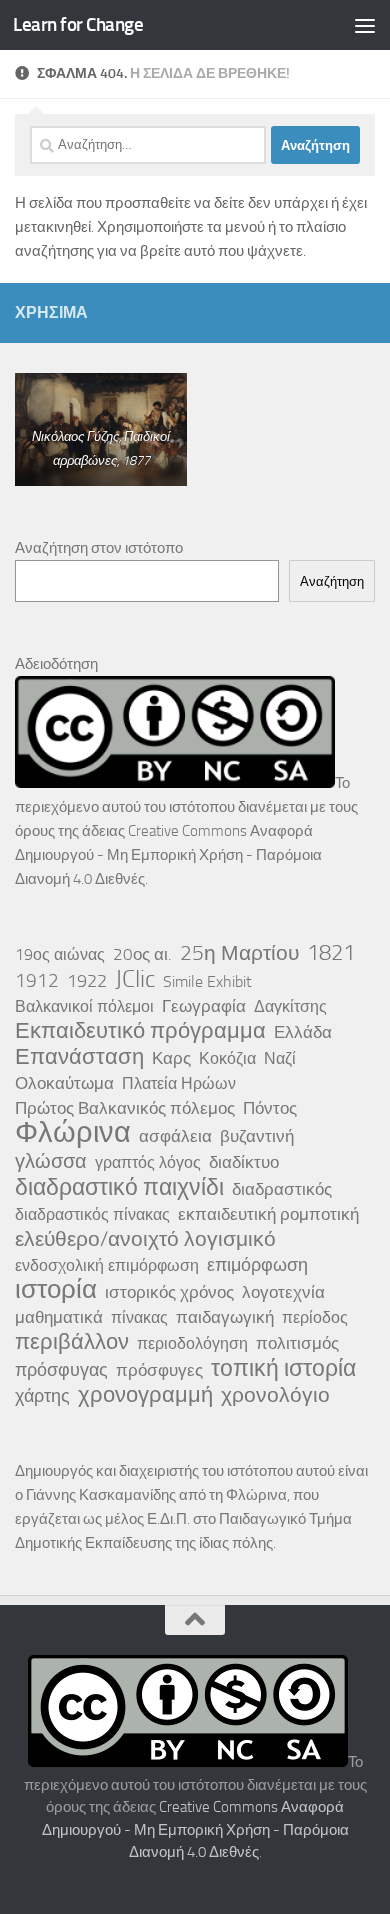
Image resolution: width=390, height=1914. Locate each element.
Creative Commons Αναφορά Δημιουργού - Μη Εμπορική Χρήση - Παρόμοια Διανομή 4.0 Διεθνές (168, 855)
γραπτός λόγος (148, 1162)
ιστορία (56, 1290)
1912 (37, 980)
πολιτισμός (297, 1343)
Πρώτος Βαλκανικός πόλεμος (125, 1108)
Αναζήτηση (332, 581)
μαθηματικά (59, 1317)
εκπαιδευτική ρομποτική (268, 1214)
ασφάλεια (175, 1136)
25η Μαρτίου (239, 953)
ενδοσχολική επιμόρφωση (107, 1265)
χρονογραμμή (145, 1395)
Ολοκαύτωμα (64, 1083)
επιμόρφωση (257, 1265)
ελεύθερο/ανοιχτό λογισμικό (145, 1239)
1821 (331, 953)
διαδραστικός (282, 1189)
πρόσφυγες (159, 1370)
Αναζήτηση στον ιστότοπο (99, 548)
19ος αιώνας (60, 954)
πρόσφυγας (61, 1370)
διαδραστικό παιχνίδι (119, 1187)
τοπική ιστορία (283, 1368)
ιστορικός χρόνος (169, 1292)
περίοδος (315, 1317)
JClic (135, 979)
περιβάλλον (72, 1342)
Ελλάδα (303, 1032)
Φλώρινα (73, 1133)
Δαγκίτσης (290, 1006)
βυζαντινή (257, 1136)
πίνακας (139, 1317)
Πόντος (270, 1108)
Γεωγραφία (204, 1006)
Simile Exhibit (207, 981)
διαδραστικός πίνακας (92, 1214)
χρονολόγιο (275, 1395)
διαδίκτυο (244, 1162)
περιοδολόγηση (192, 1343)
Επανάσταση (79, 1057)
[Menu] (365, 25)
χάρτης (42, 1396)
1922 (87, 981)
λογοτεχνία (283, 1292)
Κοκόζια (227, 1058)
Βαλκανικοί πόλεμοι (84, 1006)
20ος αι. (142, 954)
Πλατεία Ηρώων (179, 1083)
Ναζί (280, 1058)
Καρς (171, 1058)
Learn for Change (78, 24)
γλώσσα (51, 1161)
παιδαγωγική (225, 1317)
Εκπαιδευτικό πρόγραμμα (140, 1031)
